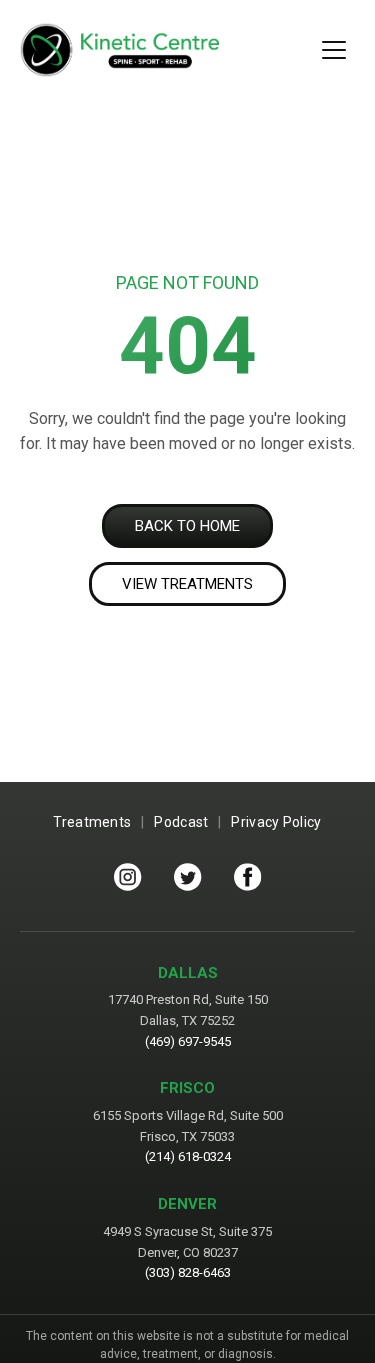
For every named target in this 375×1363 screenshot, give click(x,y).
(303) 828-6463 (188, 1272)
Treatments (92, 822)
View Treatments (187, 584)
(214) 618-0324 (188, 1156)
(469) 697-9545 (188, 1041)
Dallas (188, 973)
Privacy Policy (276, 822)
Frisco (187, 1088)
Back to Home (187, 526)
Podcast (181, 822)
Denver (187, 1204)
